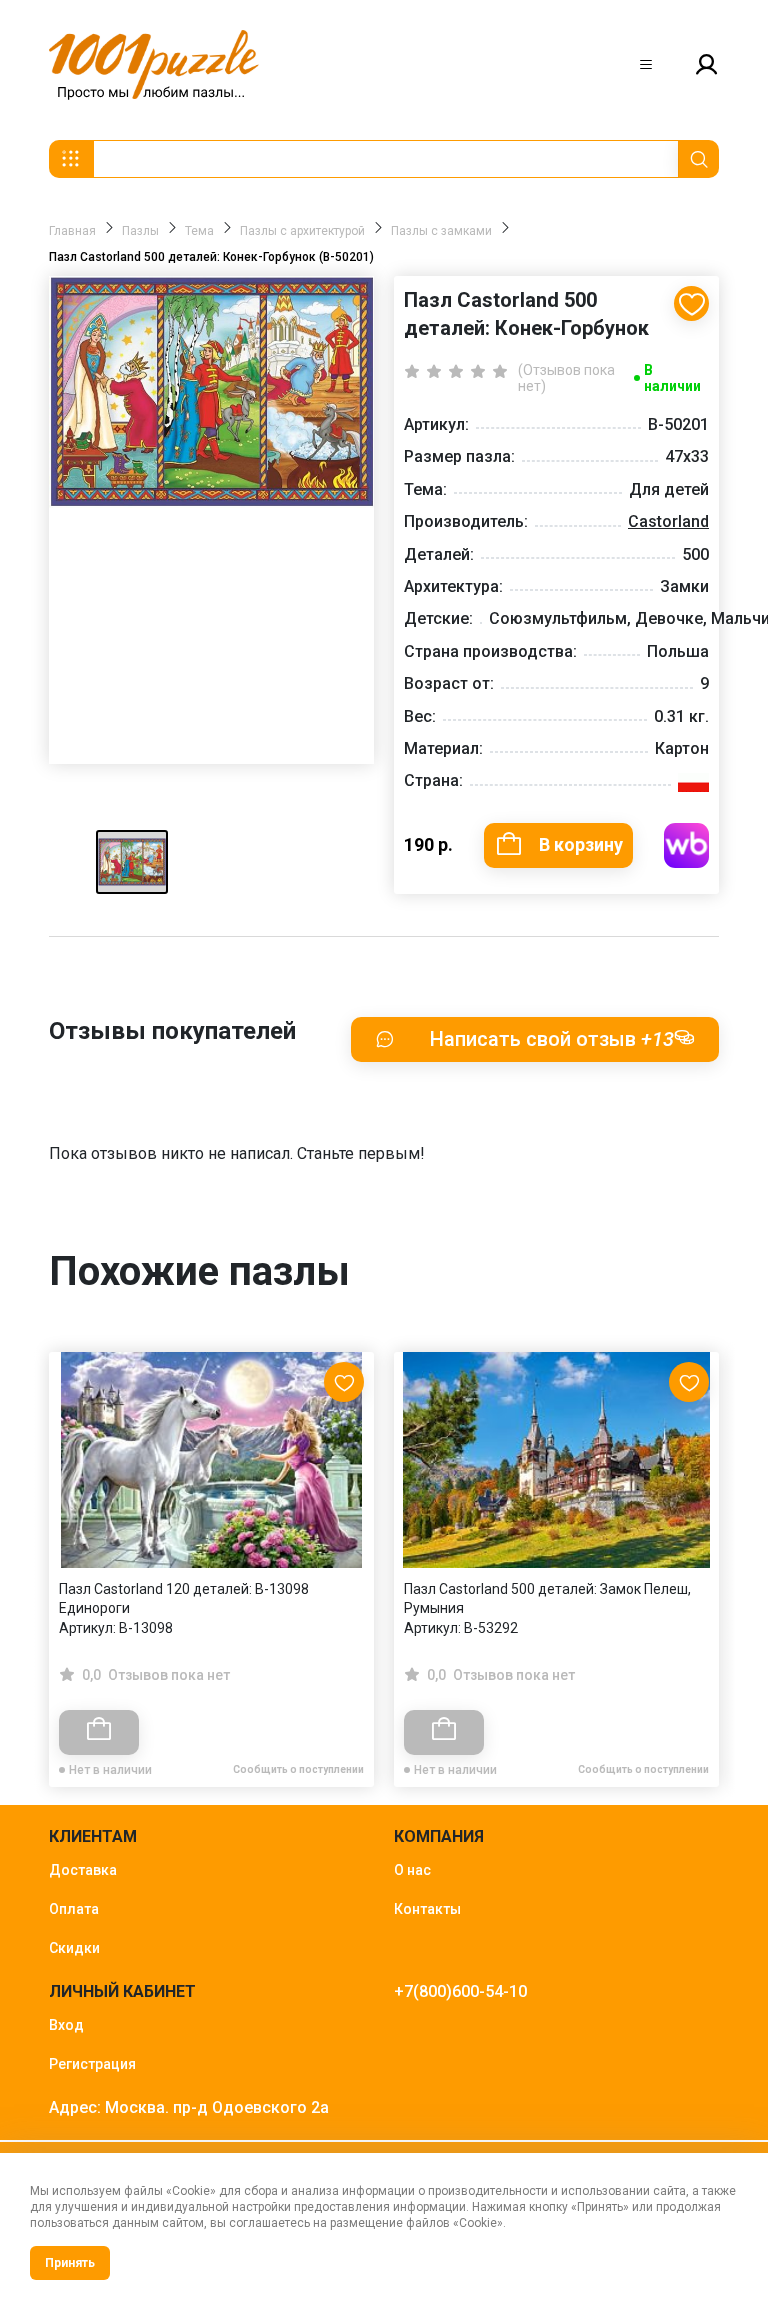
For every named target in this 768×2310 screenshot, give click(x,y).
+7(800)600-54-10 (460, 1991)
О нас (412, 1870)
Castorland (668, 521)
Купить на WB (686, 845)
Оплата (74, 1909)
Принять (70, 2263)
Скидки (74, 1948)
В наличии (672, 378)
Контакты (427, 1909)
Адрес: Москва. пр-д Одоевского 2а (189, 2107)
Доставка (83, 1870)
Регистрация (92, 2064)
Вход (66, 2025)
